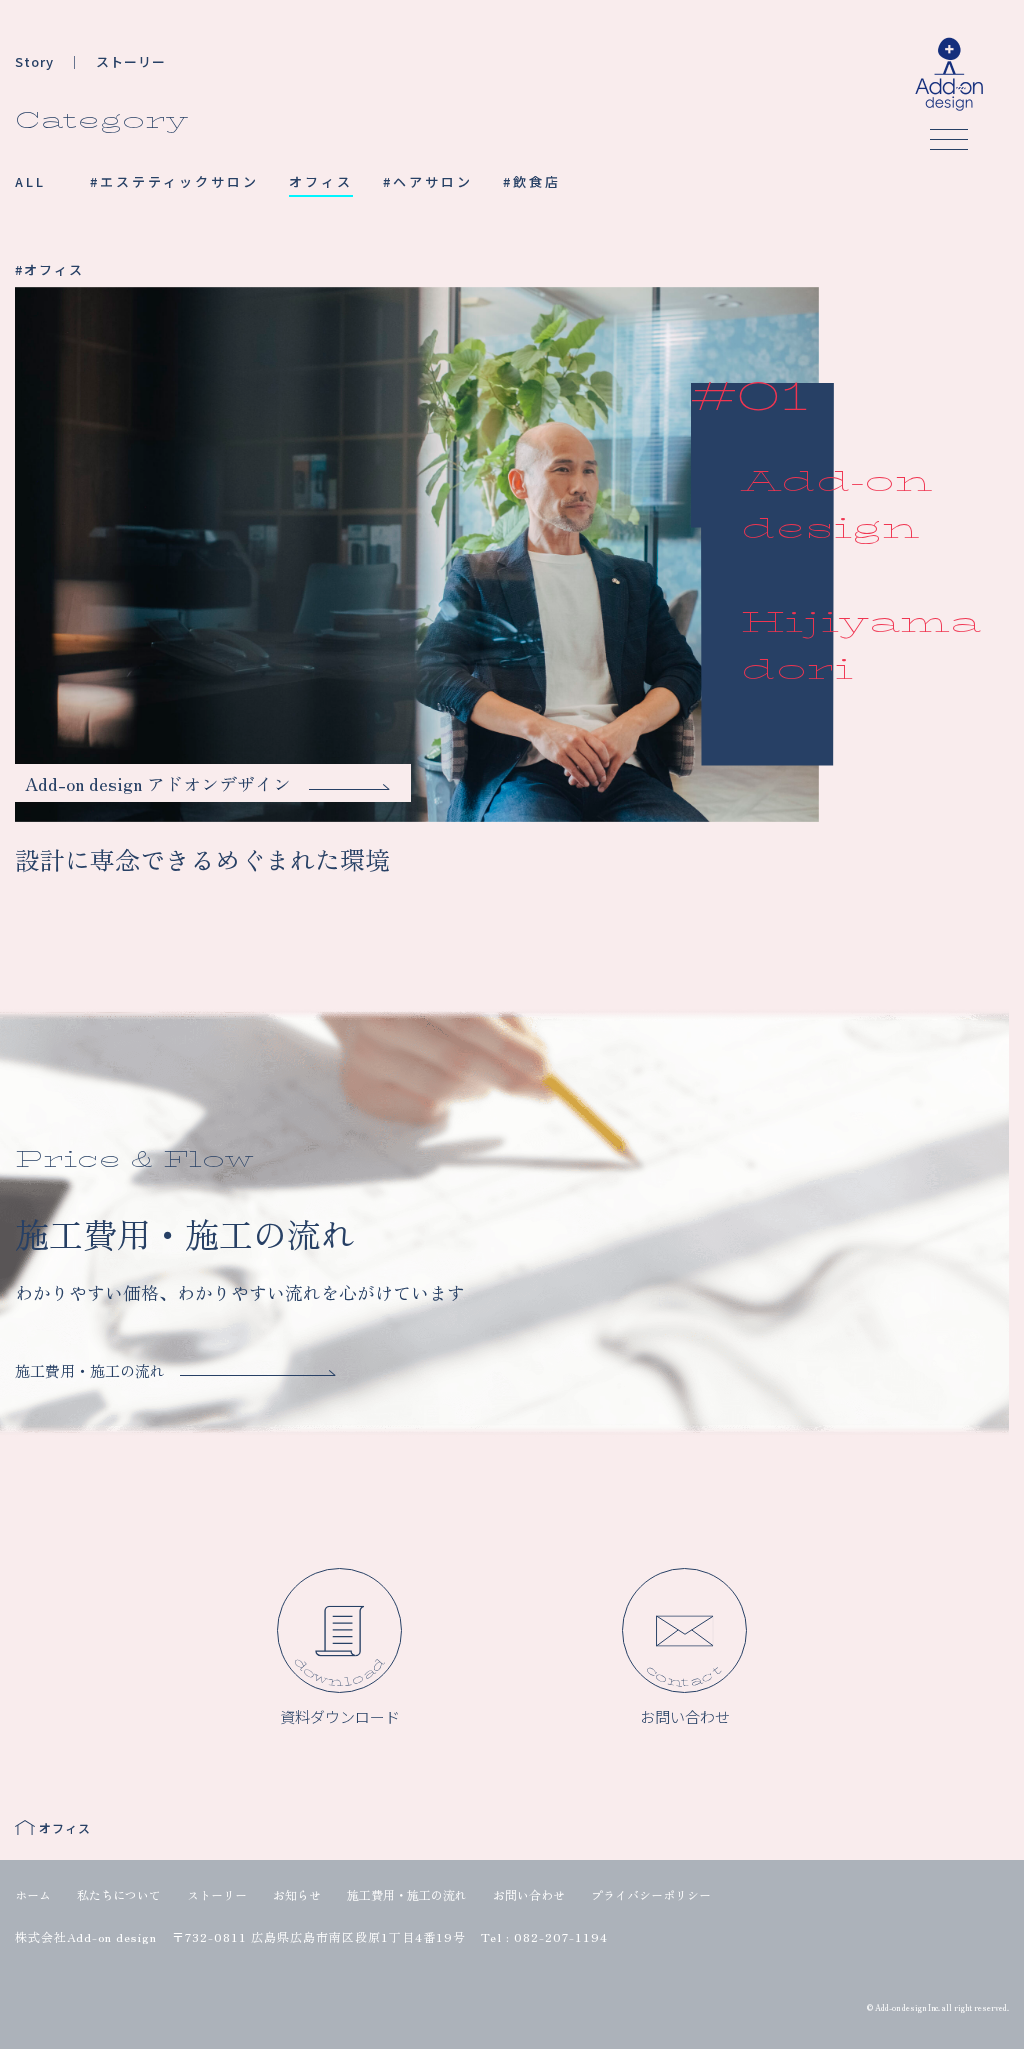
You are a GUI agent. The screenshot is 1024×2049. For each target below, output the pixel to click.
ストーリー (217, 1894)
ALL (30, 181)
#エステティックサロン (174, 181)
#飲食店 (532, 181)
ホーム (33, 1894)
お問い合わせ (529, 1894)
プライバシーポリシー (651, 1894)
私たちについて (119, 1894)
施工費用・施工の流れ (407, 1894)
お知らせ (297, 1894)
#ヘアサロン (428, 181)
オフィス (321, 181)
